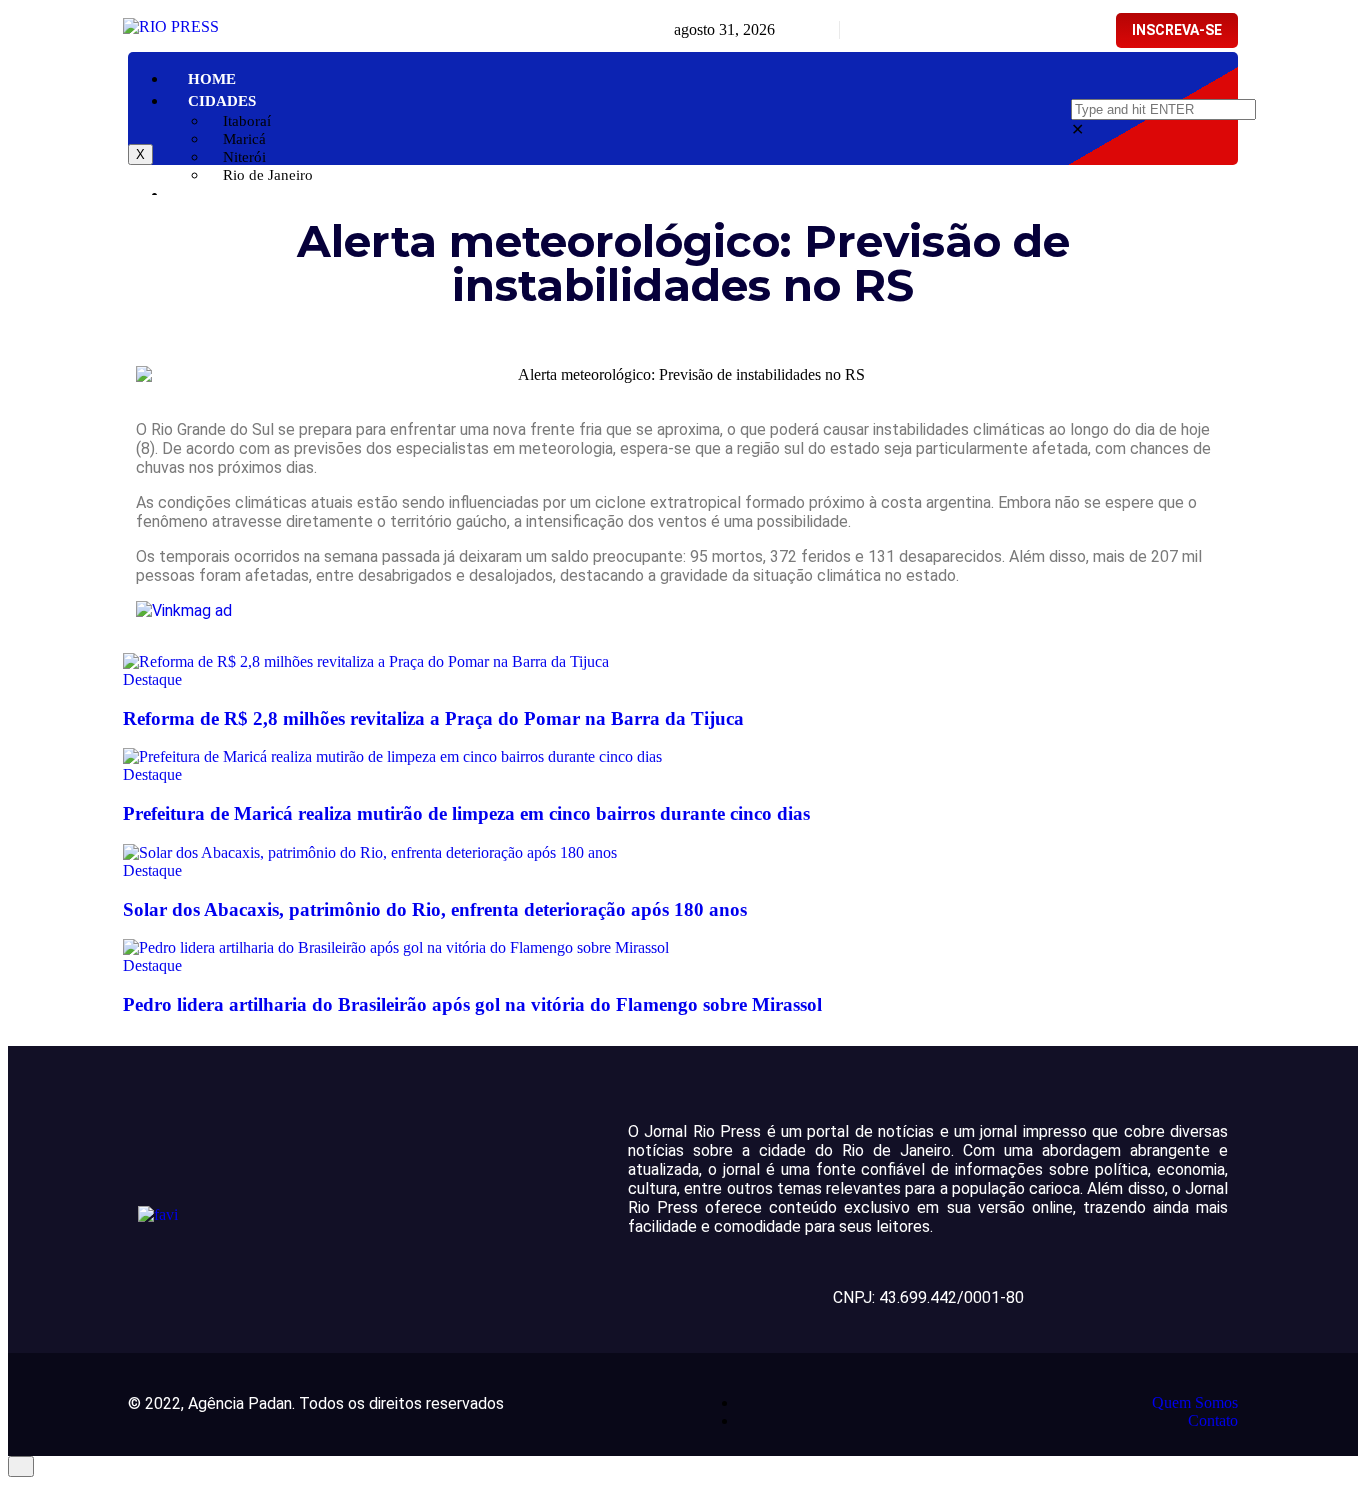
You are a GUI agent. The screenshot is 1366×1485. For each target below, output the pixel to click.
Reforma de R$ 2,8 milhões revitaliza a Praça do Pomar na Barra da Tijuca (433, 718)
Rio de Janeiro (268, 175)
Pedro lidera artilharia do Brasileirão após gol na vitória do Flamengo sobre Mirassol (472, 1004)
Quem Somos (1195, 1402)
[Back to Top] (21, 1466)
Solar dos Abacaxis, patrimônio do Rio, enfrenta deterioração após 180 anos (435, 909)
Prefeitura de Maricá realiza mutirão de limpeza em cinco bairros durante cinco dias (466, 813)
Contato (1213, 1420)
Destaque (152, 679)
